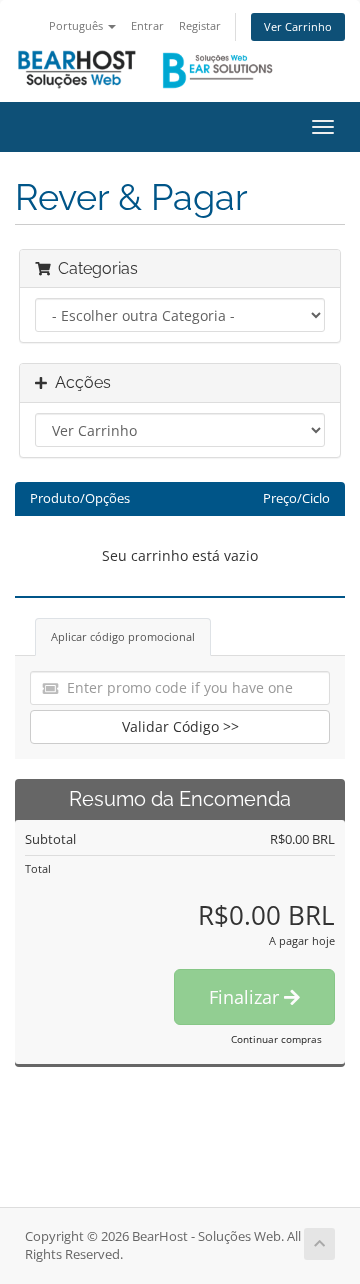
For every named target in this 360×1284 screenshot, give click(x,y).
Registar (200, 25)
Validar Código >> (180, 726)
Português (77, 25)
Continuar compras (276, 1039)
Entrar (147, 25)
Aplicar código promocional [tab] (123, 636)
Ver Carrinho (298, 26)
